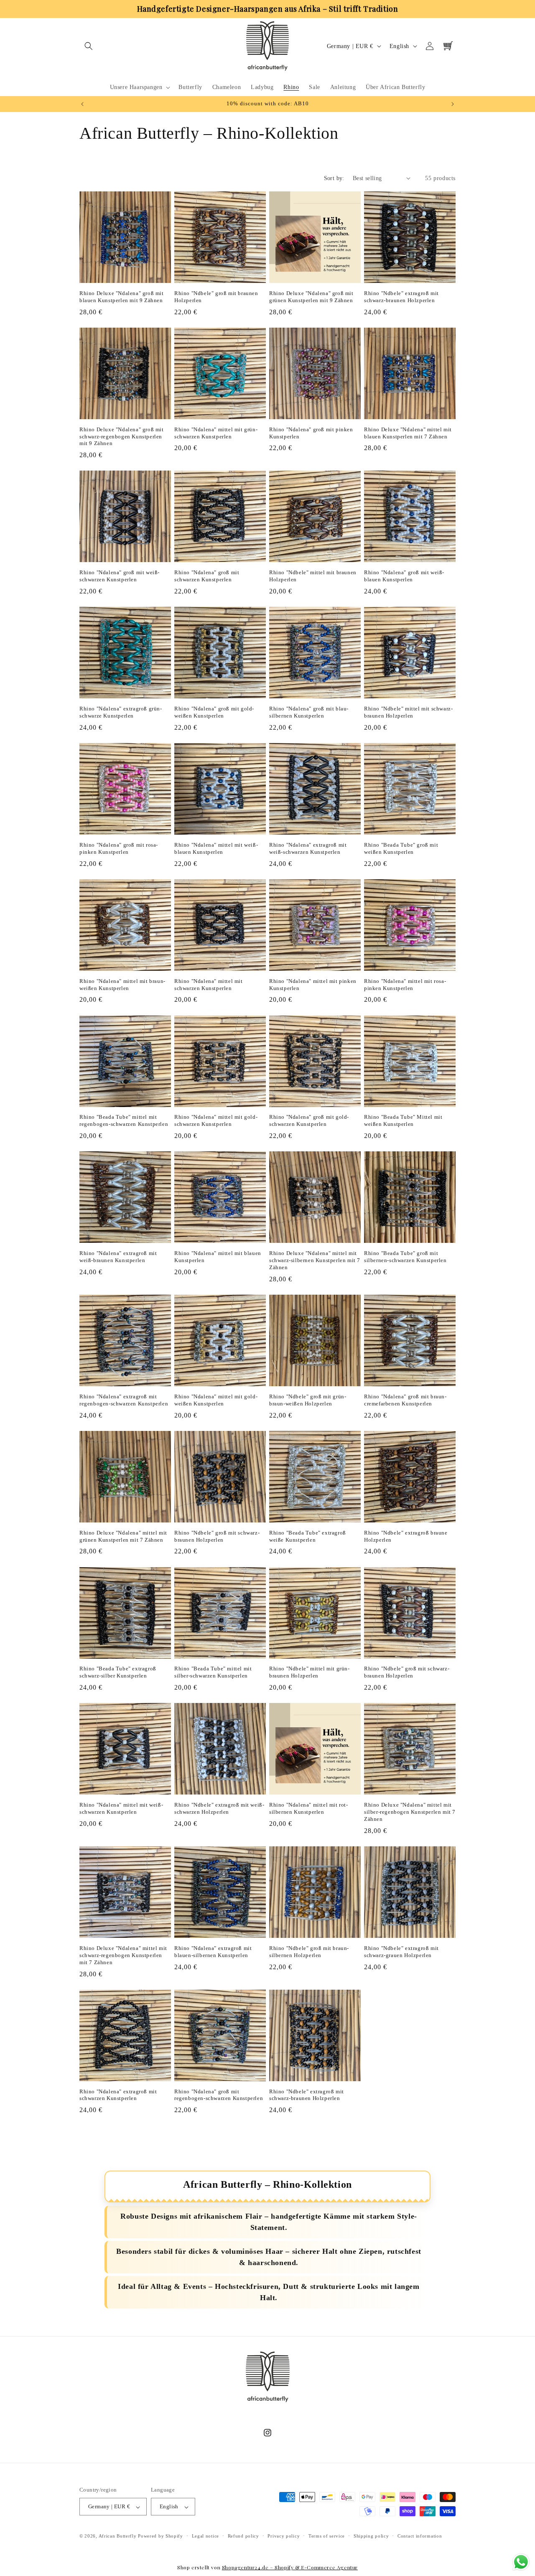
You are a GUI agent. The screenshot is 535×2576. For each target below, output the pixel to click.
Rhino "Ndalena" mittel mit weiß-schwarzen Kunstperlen (121, 1808)
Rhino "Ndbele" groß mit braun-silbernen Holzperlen (309, 1952)
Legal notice (205, 2536)
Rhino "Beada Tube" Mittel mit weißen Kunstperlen (403, 1121)
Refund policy (243, 2536)
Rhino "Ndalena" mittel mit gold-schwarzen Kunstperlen (216, 1121)
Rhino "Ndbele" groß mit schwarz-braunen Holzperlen (217, 1536)
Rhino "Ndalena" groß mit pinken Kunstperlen (311, 433)
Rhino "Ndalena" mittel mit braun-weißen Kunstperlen (122, 985)
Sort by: (334, 178)
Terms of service (327, 2536)
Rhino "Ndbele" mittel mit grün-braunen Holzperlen (310, 1672)
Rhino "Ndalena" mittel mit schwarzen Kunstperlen (209, 985)
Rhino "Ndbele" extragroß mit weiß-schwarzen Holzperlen (219, 1808)
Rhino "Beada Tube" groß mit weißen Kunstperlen (401, 848)
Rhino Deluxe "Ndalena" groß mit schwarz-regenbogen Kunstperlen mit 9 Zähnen (122, 437)
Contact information (420, 2536)
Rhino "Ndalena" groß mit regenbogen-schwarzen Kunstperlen (219, 2095)
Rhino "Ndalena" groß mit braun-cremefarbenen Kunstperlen (405, 1400)
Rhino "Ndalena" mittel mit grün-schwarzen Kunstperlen (216, 433)
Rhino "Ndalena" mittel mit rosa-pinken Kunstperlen (405, 985)
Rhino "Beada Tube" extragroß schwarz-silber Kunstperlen (118, 1672)
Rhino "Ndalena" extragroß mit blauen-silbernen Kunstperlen (213, 1952)
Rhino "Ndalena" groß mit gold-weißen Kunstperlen (214, 712)
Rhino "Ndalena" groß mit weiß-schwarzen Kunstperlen (120, 576)
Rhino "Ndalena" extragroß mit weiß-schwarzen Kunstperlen (308, 848)
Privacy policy (284, 2536)
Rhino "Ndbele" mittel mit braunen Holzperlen (313, 576)
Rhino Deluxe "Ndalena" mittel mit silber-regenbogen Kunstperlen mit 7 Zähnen (410, 1812)
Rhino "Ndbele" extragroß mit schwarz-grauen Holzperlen (401, 1952)
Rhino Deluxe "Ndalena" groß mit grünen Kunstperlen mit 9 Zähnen (311, 297)
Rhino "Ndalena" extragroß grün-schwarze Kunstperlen (121, 712)
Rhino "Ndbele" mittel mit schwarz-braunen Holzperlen (408, 712)
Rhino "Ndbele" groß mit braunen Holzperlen (216, 297)
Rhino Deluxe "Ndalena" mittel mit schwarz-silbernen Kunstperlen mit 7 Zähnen (315, 1260)
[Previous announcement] (82, 104)
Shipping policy (371, 2536)
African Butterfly (118, 2536)
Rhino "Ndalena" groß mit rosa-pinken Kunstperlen (119, 848)
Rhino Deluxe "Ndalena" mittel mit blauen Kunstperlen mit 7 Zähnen (408, 433)
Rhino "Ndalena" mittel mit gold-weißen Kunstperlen (216, 1400)
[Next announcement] (453, 104)
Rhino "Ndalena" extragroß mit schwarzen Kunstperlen (118, 2095)
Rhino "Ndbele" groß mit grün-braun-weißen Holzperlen (308, 1400)
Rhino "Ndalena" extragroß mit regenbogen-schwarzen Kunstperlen (124, 1400)
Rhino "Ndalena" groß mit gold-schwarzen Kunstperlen (309, 1121)
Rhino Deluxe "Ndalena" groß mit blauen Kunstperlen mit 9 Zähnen (122, 297)
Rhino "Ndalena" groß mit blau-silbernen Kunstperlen (309, 712)
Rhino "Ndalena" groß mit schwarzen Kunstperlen (207, 576)
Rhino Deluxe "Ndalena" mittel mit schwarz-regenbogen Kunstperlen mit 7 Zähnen (123, 1955)
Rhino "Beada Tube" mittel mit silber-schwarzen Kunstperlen (213, 1672)
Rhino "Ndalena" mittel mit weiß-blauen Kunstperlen (216, 848)
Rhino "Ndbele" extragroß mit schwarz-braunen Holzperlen (401, 297)
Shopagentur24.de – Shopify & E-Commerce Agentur (290, 2567)
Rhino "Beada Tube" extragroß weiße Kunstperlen (308, 1536)
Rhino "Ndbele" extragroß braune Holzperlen (406, 1536)
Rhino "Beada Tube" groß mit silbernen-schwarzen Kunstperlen (405, 1257)
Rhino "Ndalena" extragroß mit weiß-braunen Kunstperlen (118, 1257)
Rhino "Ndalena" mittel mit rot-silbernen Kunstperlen (309, 1808)
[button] (89, 46)
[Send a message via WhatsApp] (521, 2562)
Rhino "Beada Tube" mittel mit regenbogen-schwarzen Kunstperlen (124, 1121)
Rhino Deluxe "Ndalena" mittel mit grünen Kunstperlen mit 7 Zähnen (123, 1536)
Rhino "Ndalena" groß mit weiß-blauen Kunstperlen (404, 576)
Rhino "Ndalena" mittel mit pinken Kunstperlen (313, 985)
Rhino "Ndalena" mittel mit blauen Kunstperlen (218, 1257)
